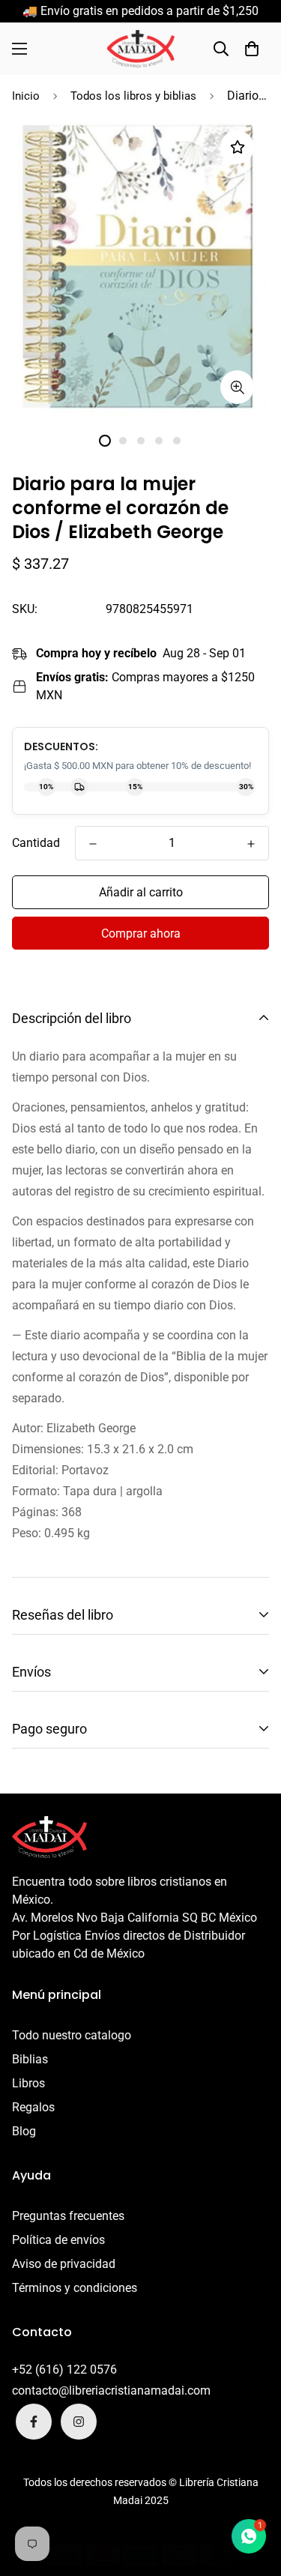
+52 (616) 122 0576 (64, 2370)
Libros (28, 2083)
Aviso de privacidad (64, 2264)
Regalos (33, 2107)
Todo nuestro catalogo (72, 2035)
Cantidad (36, 843)
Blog (24, 2131)
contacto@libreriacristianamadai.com (111, 2391)
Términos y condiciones (75, 2288)
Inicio (26, 96)
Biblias (30, 2059)
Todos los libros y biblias (133, 96)
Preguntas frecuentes (68, 2216)
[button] (252, 49)
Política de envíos (58, 2240)
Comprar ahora (141, 933)
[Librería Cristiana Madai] (141, 49)
